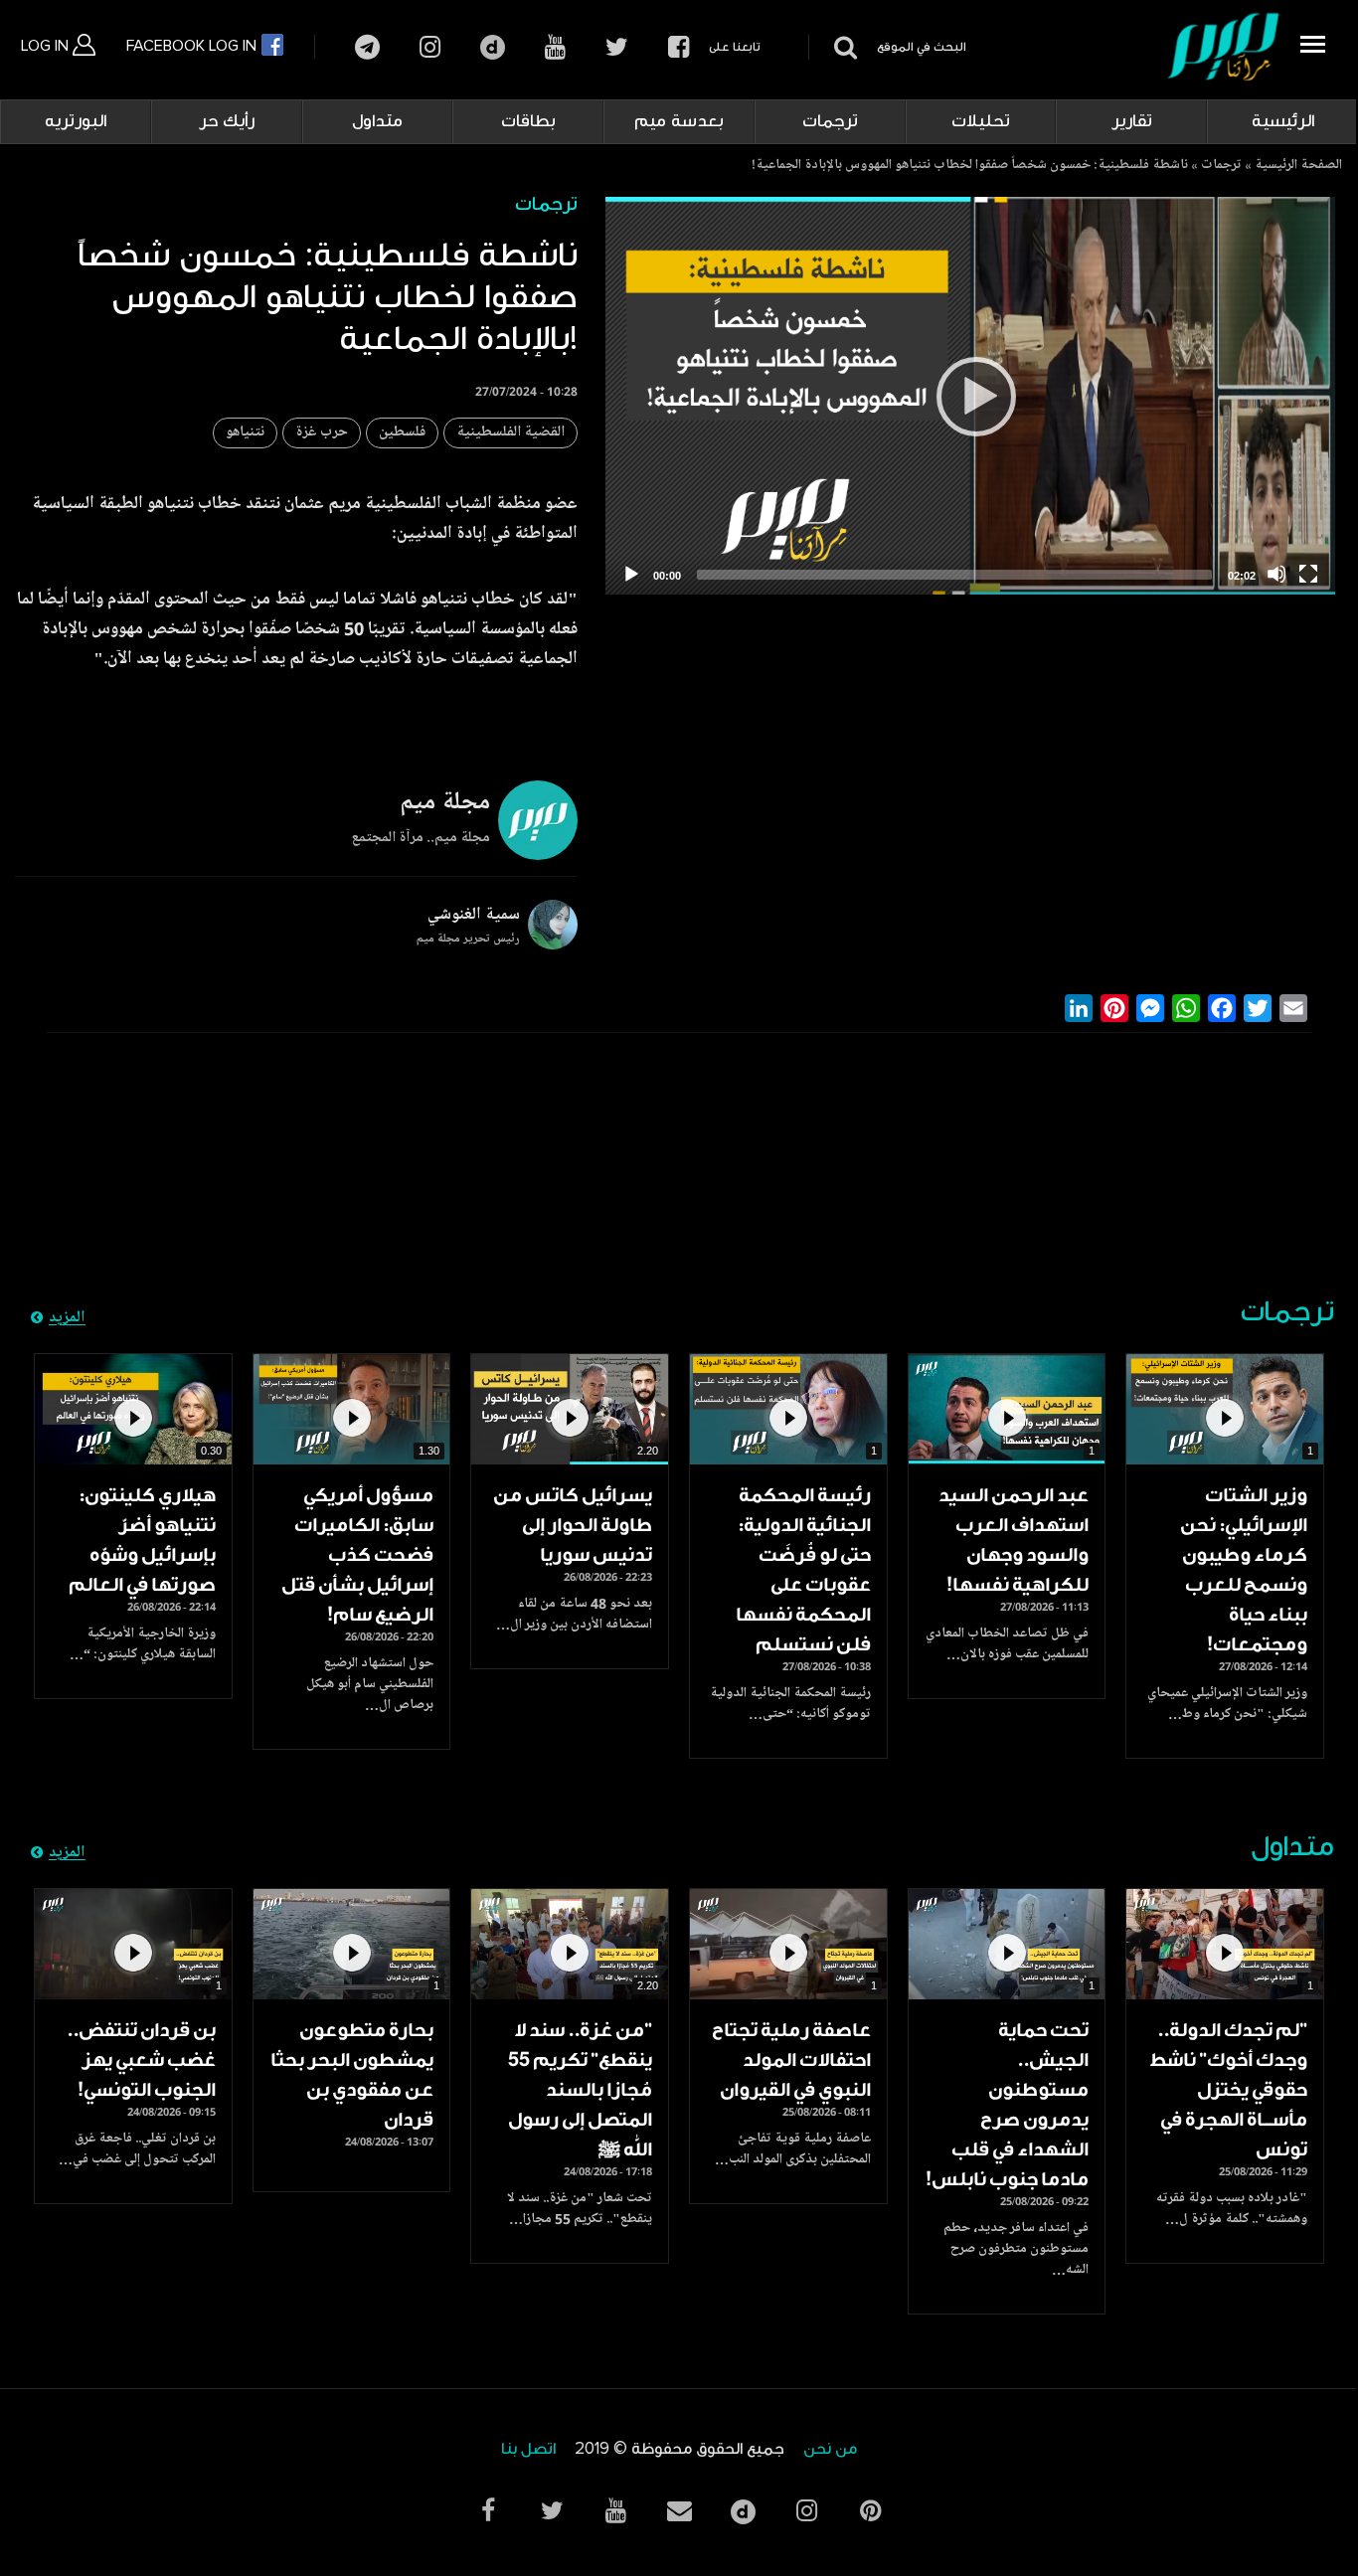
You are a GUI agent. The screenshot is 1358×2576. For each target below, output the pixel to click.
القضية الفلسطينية (510, 433)
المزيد (67, 1318)
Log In (47, 46)
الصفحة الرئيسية (1298, 166)
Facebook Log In (193, 46)
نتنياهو (245, 433)
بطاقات (528, 121)
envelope (679, 2511)
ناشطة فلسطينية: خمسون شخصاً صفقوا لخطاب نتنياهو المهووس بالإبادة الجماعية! (970, 166)
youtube (555, 47)
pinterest (870, 2511)
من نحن (830, 2449)
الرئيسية (1283, 121)
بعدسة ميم (679, 121)
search (843, 47)
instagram (430, 47)
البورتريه (76, 121)
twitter (617, 47)
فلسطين (402, 433)
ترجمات (830, 121)
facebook (679, 47)
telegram (367, 47)
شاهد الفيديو (1225, 1409)
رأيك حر (227, 121)
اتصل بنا (528, 2449)
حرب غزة (322, 433)
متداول (377, 121)
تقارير (1132, 121)
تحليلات (981, 121)
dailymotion (493, 47)
